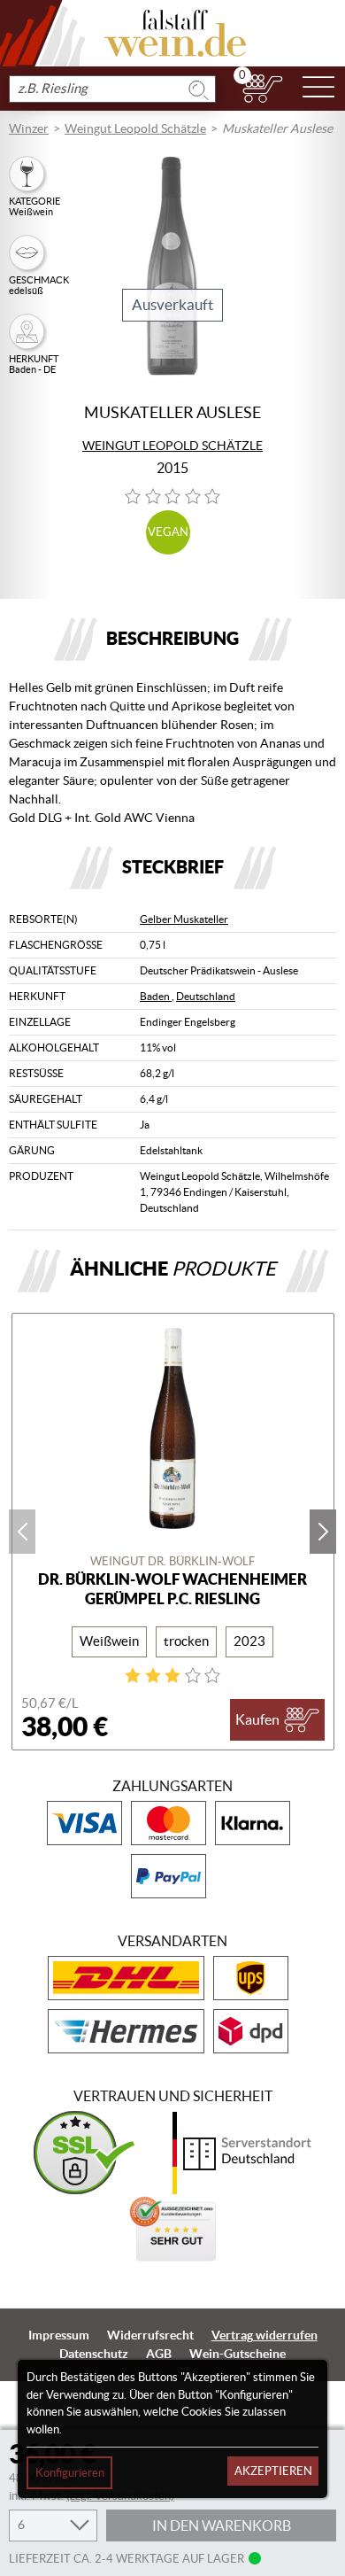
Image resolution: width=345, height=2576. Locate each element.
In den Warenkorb (222, 2526)
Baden (156, 996)
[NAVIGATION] (318, 89)
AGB (159, 2354)
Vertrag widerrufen (264, 2335)
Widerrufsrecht (150, 2335)
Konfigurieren (70, 2473)
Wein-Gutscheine (238, 2354)
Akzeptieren (273, 2471)
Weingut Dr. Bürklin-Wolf (172, 1561)
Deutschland (206, 996)
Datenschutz (94, 2354)
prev (22, 1532)
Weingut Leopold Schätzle (135, 128)
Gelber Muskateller (184, 919)
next (323, 1532)
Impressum (59, 2335)
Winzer (29, 128)
